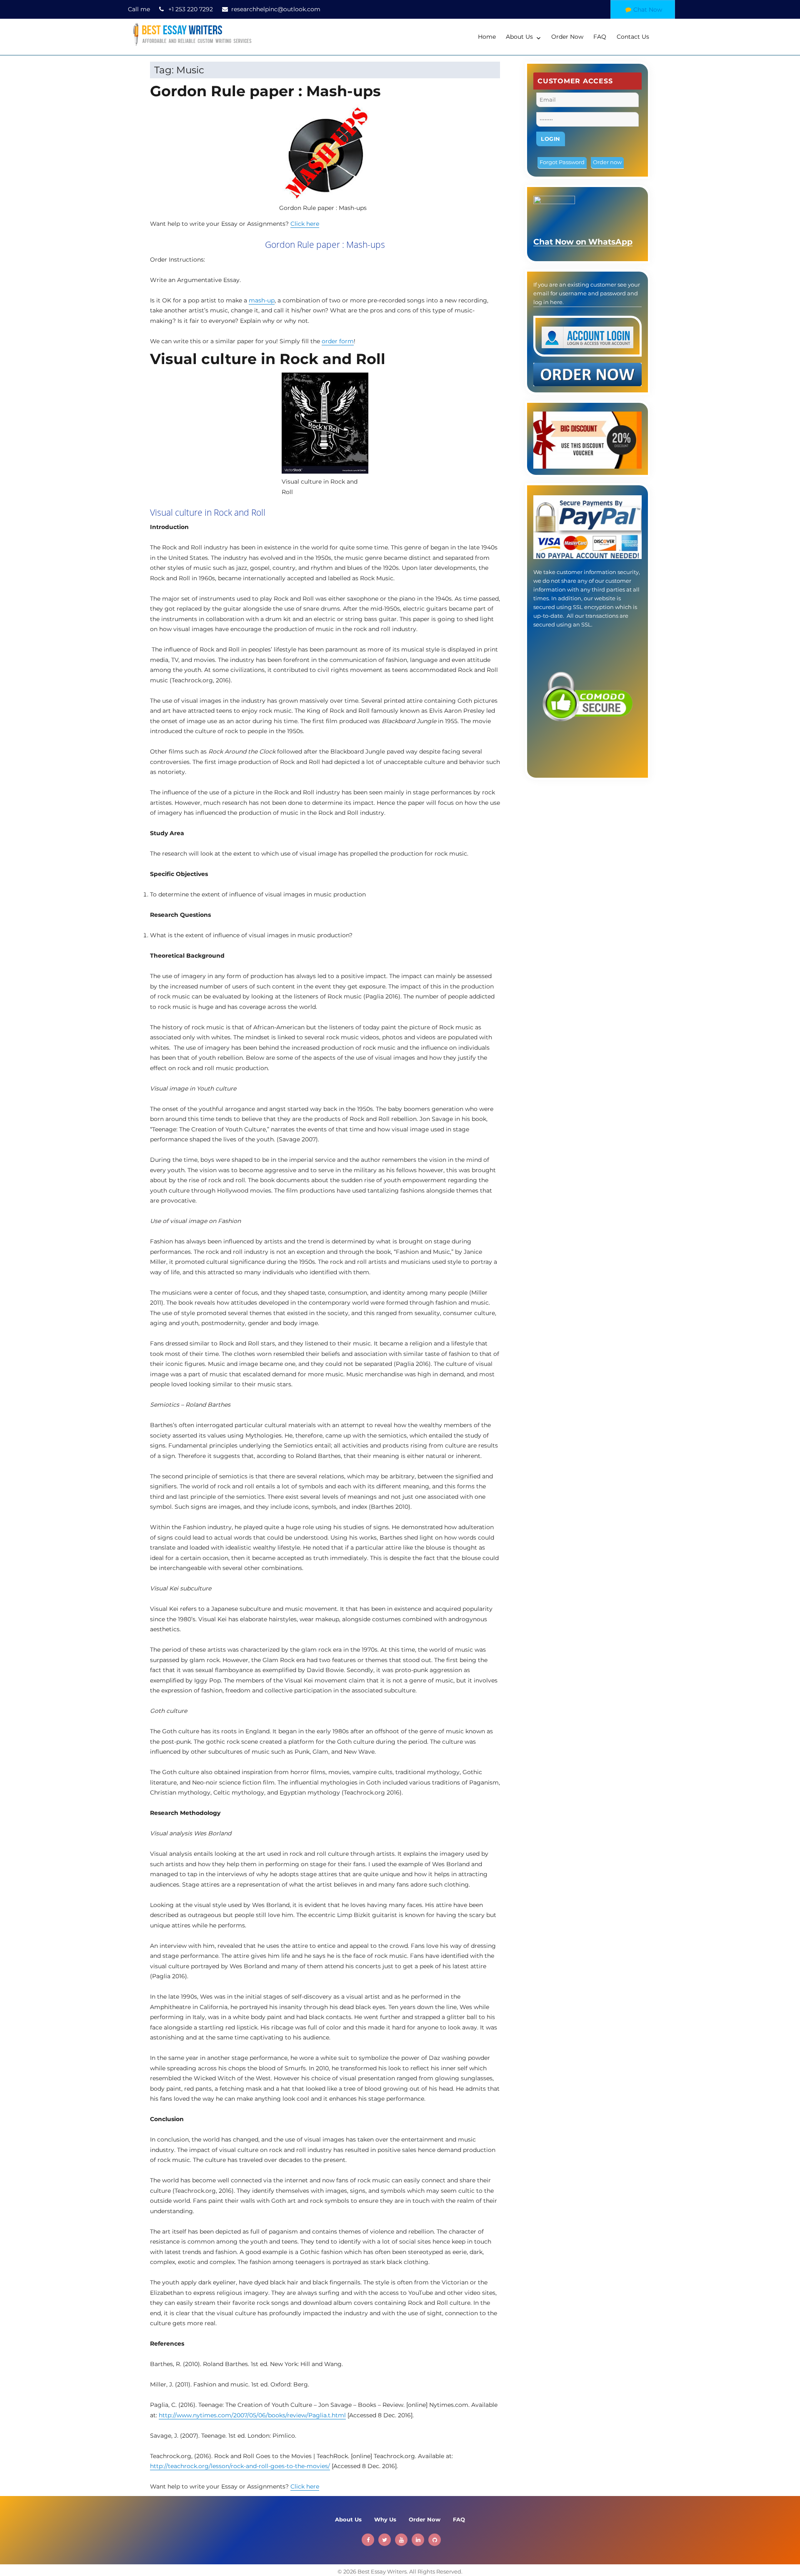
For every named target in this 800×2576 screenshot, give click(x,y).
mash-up (262, 300)
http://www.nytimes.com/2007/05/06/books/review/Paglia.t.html (252, 2415)
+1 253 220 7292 (191, 9)
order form (338, 341)
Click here (305, 224)
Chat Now (648, 10)
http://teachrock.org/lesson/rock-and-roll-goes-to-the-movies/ (240, 2466)
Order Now (567, 37)
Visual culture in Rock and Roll (268, 359)
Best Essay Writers (382, 2571)
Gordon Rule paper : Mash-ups (265, 91)
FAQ (600, 37)
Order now (607, 162)
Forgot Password (562, 162)
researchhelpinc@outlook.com (276, 9)
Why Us (385, 2519)
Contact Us (633, 37)
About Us (519, 37)
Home (487, 37)
